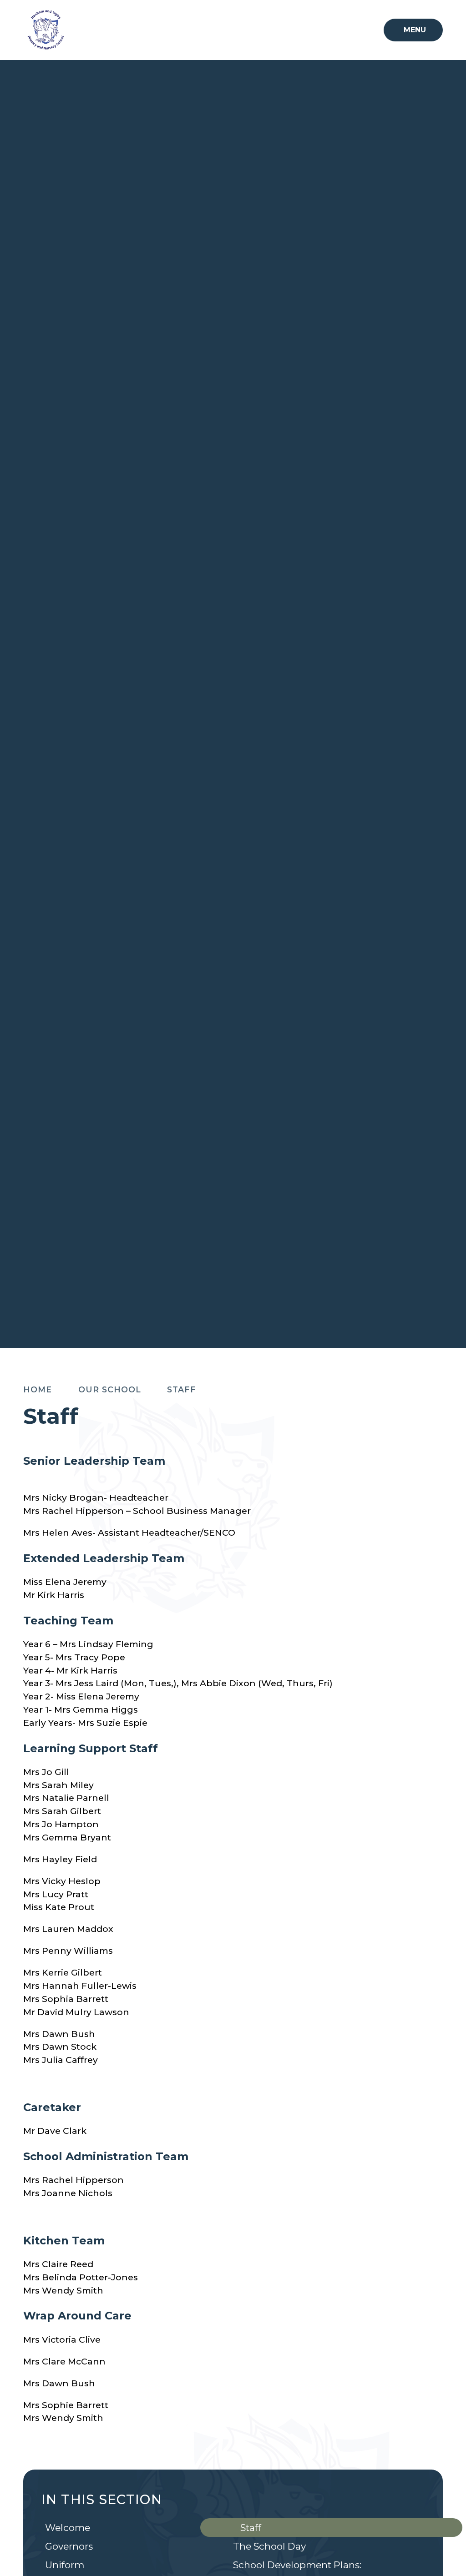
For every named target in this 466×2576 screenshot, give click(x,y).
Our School (110, 1389)
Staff (182, 1389)
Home (38, 1389)
